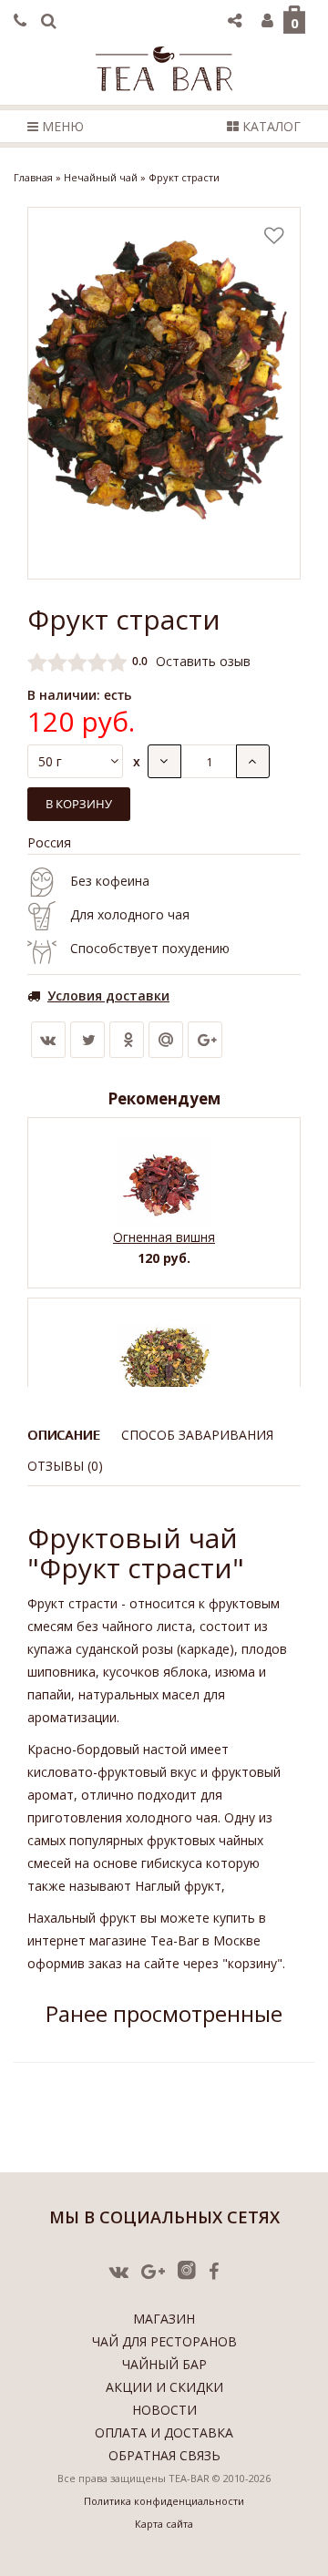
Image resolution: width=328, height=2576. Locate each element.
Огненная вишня (164, 1237)
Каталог (270, 126)
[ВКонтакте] (48, 1040)
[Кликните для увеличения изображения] (164, 393)
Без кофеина (110, 881)
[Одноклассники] (127, 1040)
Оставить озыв (203, 661)
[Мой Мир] (166, 1040)
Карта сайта (164, 2524)
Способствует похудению (150, 948)
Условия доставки (108, 996)
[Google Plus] (205, 1040)
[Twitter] (87, 1040)
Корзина (295, 23)
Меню (61, 126)
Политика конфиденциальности (164, 2501)
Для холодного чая (130, 914)
